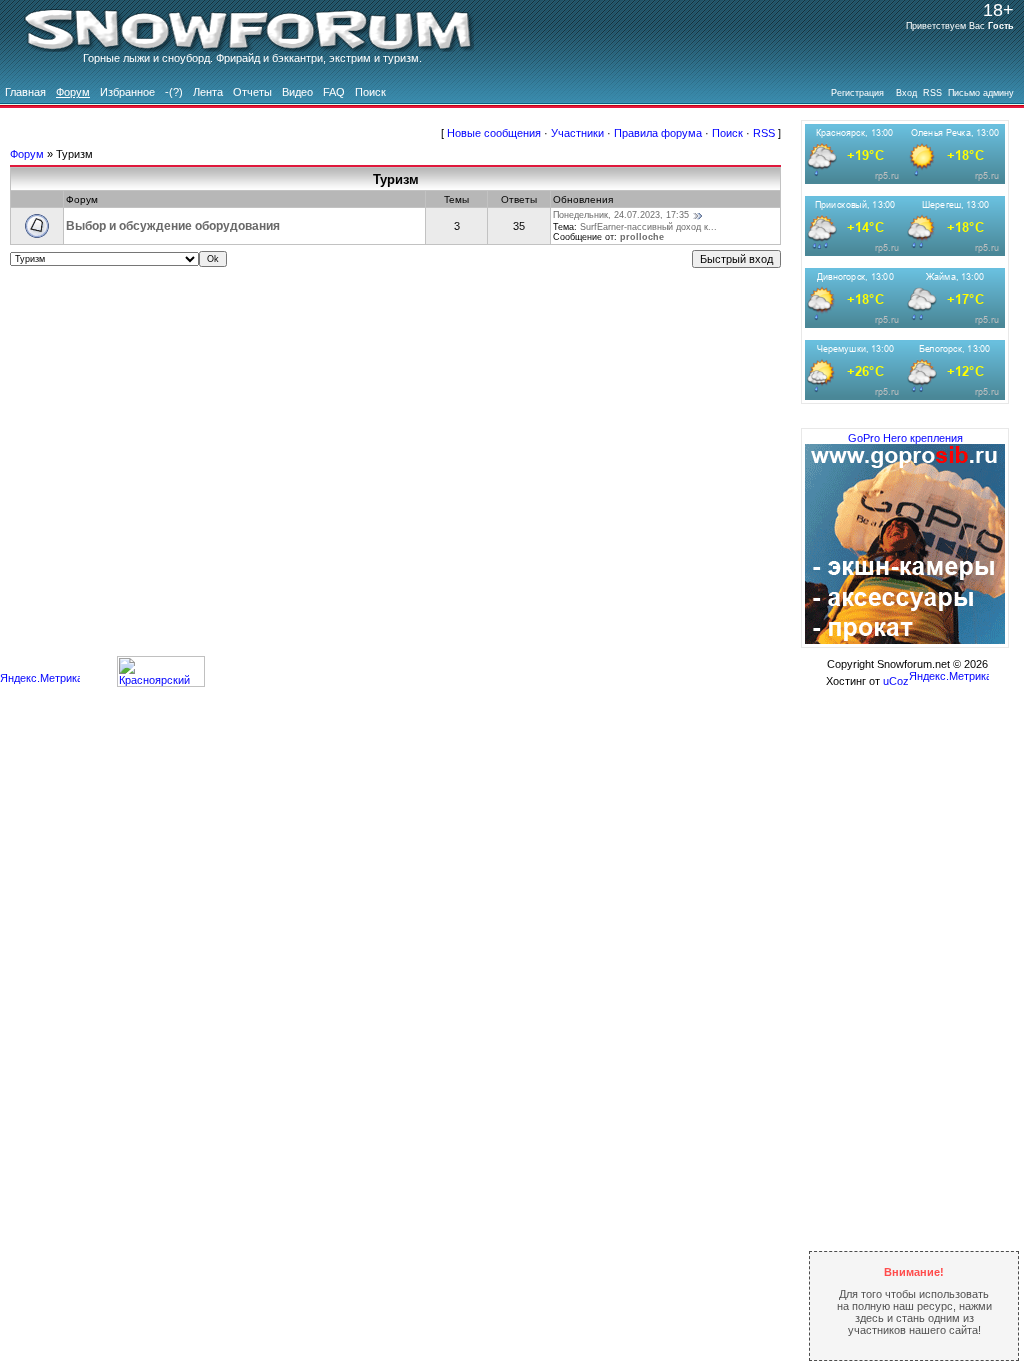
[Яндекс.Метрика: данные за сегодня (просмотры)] (40, 679)
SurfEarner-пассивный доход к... (648, 227)
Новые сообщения (494, 133)
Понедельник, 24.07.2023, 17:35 (621, 215)
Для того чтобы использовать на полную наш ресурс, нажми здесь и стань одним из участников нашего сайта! (914, 1301)
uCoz (896, 681)
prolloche (642, 237)
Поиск (727, 133)
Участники (577, 133)
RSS (764, 133)
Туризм (74, 154)
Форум (27, 154)
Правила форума (658, 133)
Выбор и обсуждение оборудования (173, 226)
